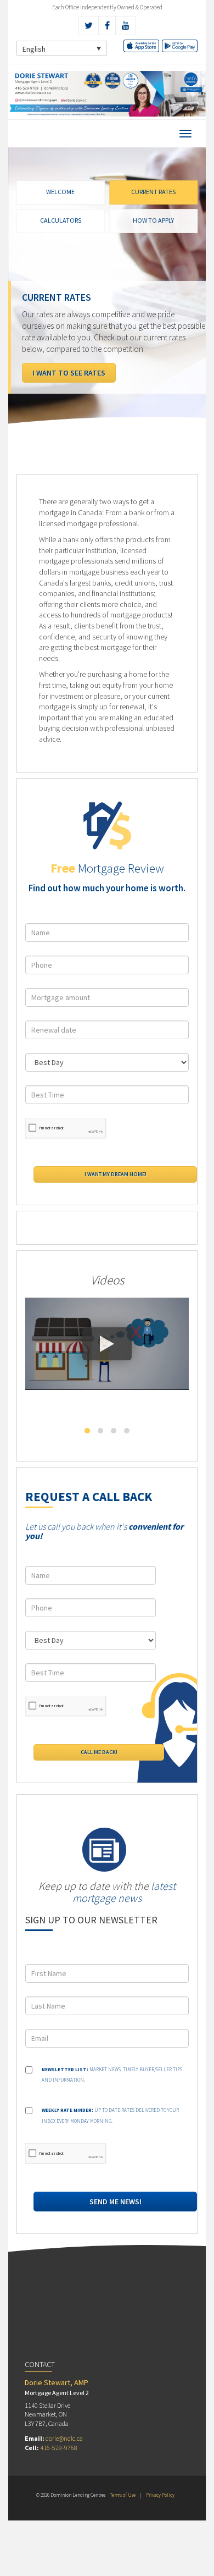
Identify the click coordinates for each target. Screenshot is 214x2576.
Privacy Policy (160, 2495)
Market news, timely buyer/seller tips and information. (112, 2075)
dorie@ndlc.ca (64, 2438)
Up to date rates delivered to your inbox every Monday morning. (110, 2116)
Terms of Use (123, 2495)
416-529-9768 (59, 2448)
